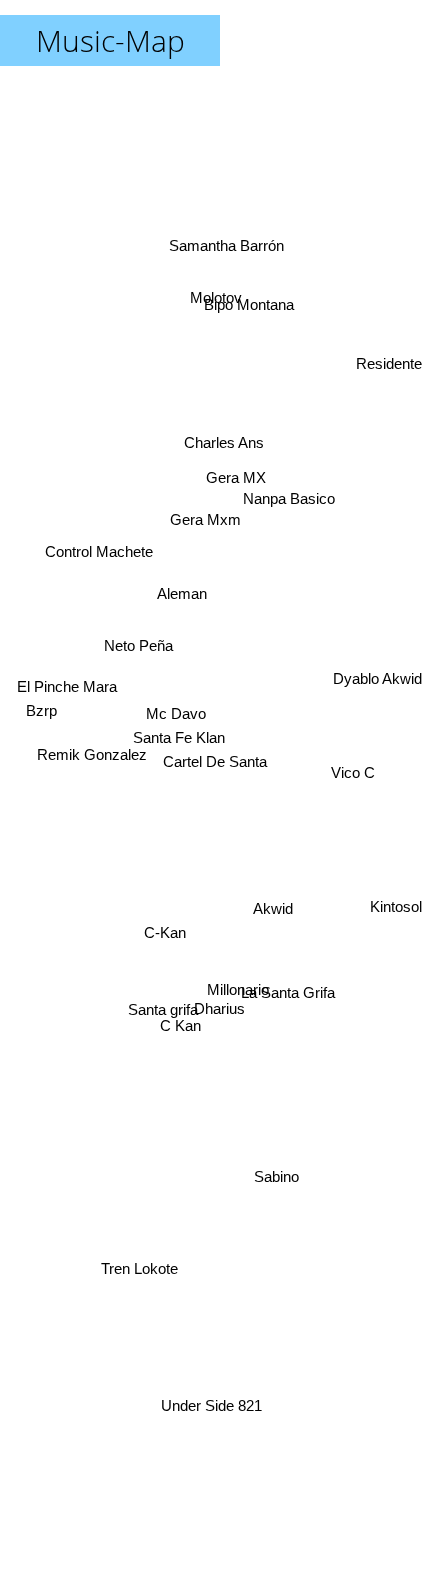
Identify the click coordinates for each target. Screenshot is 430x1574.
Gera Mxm (209, 500)
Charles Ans (222, 421)
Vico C (353, 802)
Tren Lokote (146, 1284)
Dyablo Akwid (377, 708)
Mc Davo (176, 696)
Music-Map (110, 40)
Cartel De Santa (215, 761)
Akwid (273, 897)
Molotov (207, 302)
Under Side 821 (213, 1416)
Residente (389, 390)
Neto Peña (145, 528)
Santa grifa (165, 1006)
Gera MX (223, 448)
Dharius (217, 1008)
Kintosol (394, 932)
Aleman (186, 593)
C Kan (182, 1027)
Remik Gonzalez (96, 846)
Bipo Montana (241, 277)
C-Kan (165, 932)
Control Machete (103, 512)
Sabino (302, 1092)
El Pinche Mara (66, 791)
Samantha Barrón (223, 217)
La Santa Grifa (276, 1115)
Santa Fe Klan (180, 722)
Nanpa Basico (288, 479)
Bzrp (42, 645)
